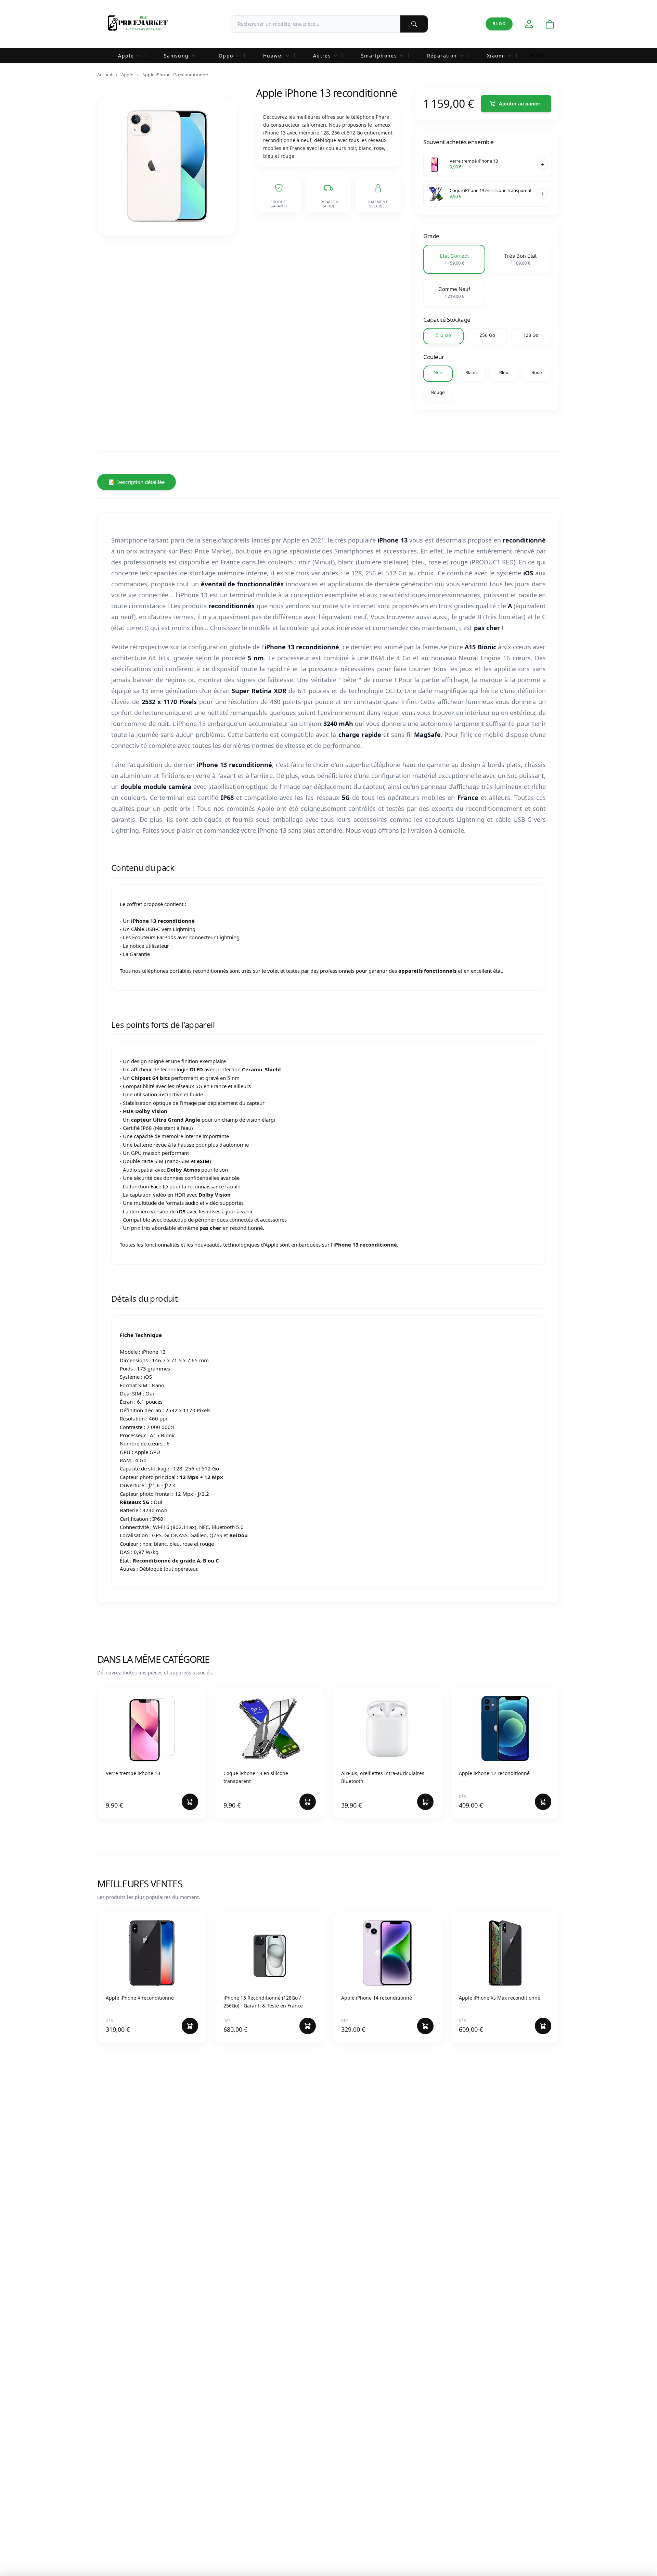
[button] (454, 259)
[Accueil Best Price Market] (138, 24)
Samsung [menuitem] (176, 56)
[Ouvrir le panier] (550, 25)
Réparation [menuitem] (442, 56)
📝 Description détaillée (137, 482)
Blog (499, 24)
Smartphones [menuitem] (379, 56)
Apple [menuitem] (126, 56)
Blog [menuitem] (537, 56)
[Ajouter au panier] (543, 164)
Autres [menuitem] (322, 56)
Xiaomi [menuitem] (496, 56)
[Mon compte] (529, 24)
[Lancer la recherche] (414, 24)
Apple (127, 75)
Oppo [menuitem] (226, 56)
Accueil (105, 75)
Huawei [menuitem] (273, 56)
